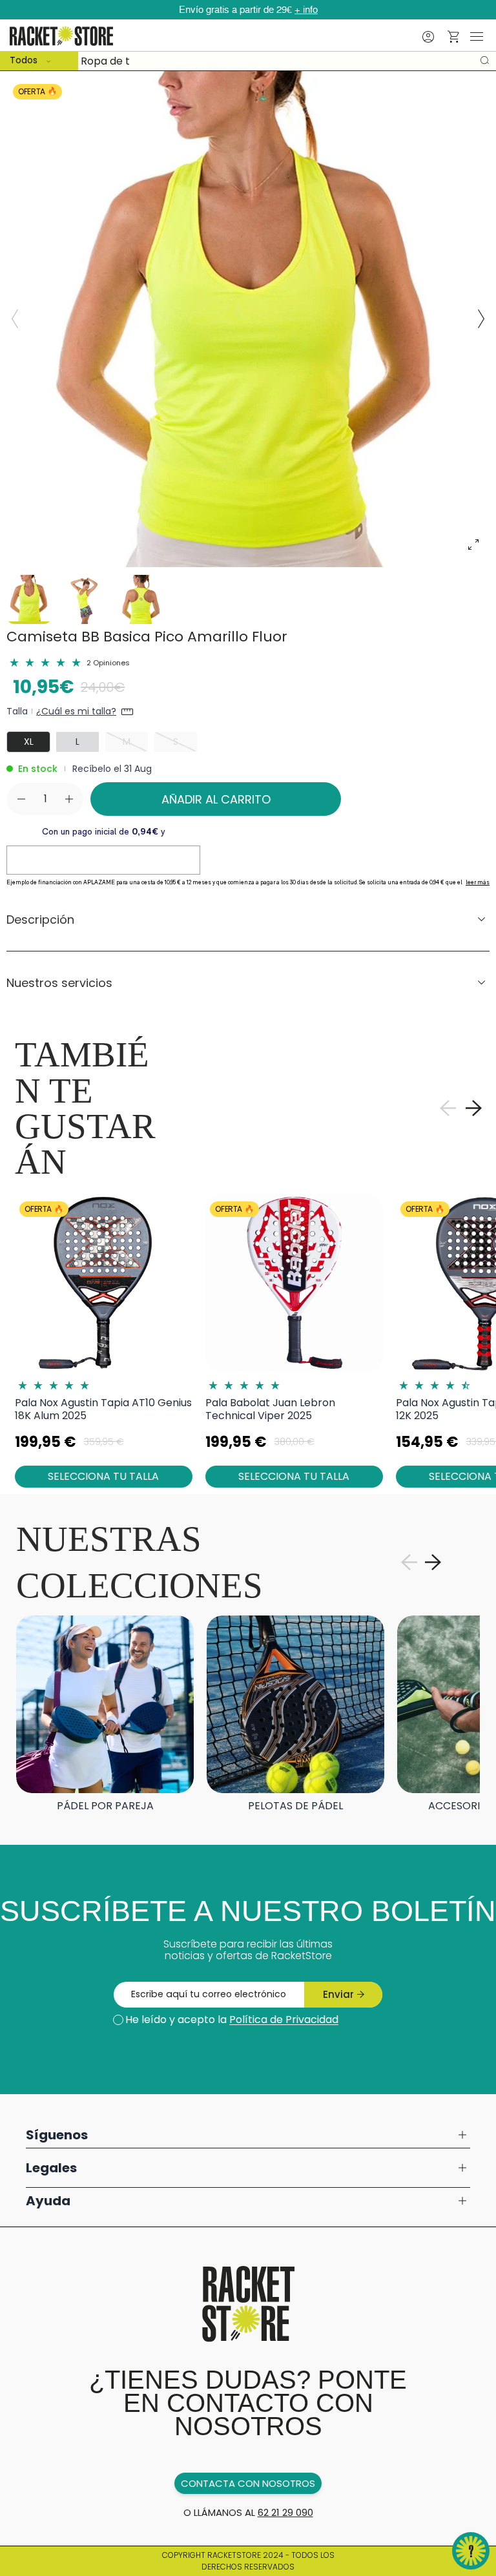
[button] (454, 37)
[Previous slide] (15, 319)
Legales (51, 2168)
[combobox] (248, 61)
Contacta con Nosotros (248, 2483)
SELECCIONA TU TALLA (103, 1476)
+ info (306, 10)
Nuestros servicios (59, 983)
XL (29, 742)
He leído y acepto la (232, 2020)
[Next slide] (481, 319)
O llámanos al (248, 2512)
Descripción (40, 919)
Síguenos (57, 2135)
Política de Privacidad (284, 2020)
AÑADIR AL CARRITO (216, 799)
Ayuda (48, 2201)
